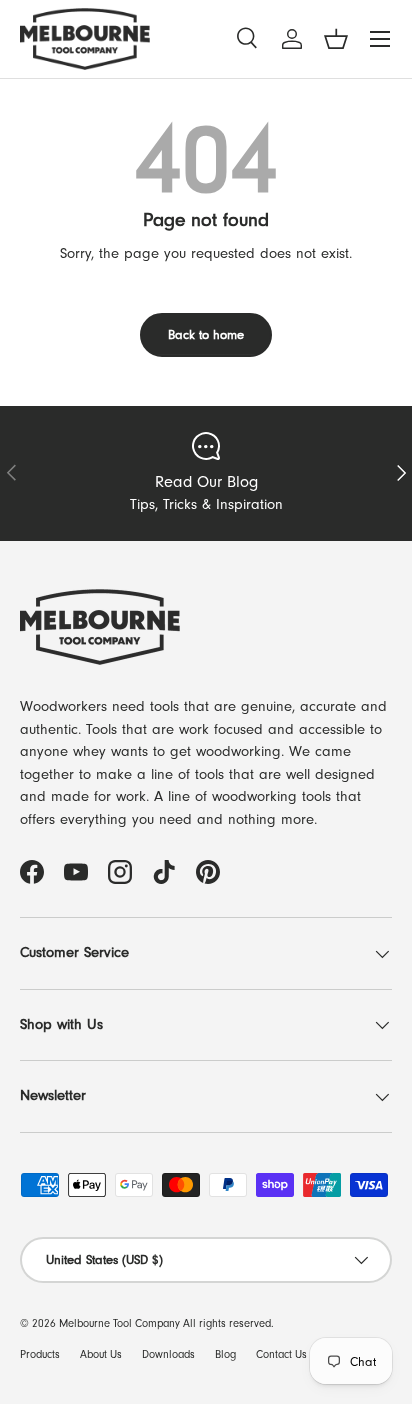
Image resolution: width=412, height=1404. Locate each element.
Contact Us (281, 1354)
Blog (225, 1354)
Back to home (206, 334)
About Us (101, 1354)
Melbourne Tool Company (119, 1323)
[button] (336, 39)
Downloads (168, 1354)
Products (40, 1354)
